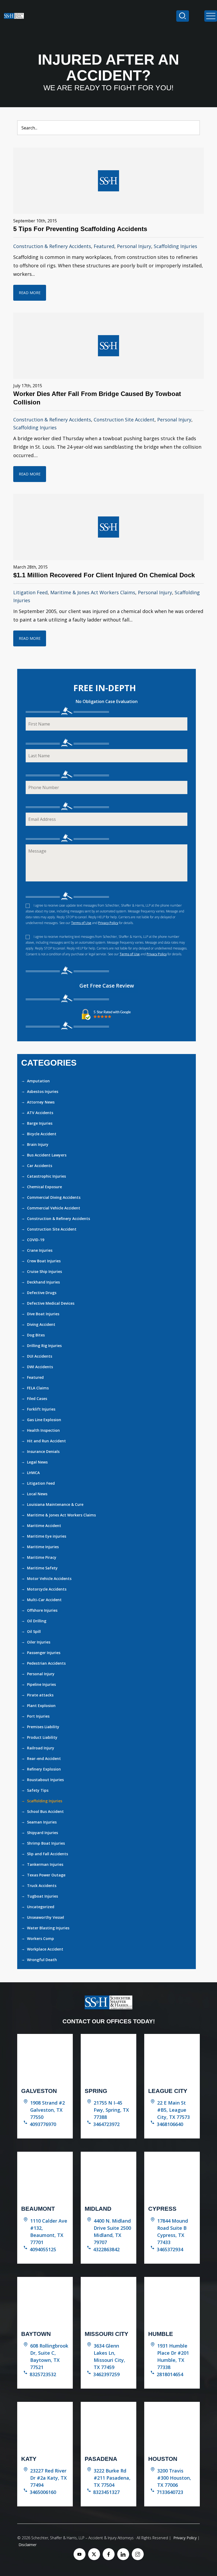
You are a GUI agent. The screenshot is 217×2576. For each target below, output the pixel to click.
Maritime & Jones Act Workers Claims (93, 592)
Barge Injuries (40, 1123)
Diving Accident (41, 1324)
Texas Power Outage (46, 1875)
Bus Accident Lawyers (47, 1155)
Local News (37, 1494)
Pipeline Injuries (41, 1684)
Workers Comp (40, 1938)
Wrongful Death (42, 1960)
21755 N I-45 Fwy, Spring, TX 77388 (111, 2110)
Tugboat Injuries (42, 1896)
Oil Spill (34, 1631)
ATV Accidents (40, 1113)
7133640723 (170, 2492)
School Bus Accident (45, 1811)
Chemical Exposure (44, 1187)
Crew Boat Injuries (44, 1261)
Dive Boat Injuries (43, 1314)
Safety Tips (38, 1790)
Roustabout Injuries (45, 1780)
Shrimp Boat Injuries (46, 1843)
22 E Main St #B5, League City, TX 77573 (173, 2110)
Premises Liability (43, 1727)
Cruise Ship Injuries (44, 1271)
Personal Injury (134, 246)
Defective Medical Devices (51, 1303)
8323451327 (106, 2492)
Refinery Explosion (44, 1769)
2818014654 (170, 2374)
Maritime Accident (44, 1526)
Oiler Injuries (39, 1642)
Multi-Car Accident (44, 1600)
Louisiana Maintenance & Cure (55, 1504)
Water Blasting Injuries (48, 1928)
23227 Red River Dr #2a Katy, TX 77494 (48, 2478)
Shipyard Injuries (42, 1833)
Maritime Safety (42, 1568)
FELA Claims (38, 1388)
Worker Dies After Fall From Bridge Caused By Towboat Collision (97, 398)
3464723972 (106, 2124)
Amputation (38, 1081)
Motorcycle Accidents (47, 1589)
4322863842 (106, 2249)
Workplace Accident (45, 1949)
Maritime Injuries (43, 1547)
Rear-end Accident (44, 1758)
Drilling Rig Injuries (44, 1346)
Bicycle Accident (42, 1134)
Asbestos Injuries (43, 1091)
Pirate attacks (40, 1695)
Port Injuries (38, 1716)
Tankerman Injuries (45, 1864)
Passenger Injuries (44, 1653)
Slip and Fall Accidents (48, 1854)
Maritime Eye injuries (47, 1536)
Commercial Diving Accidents (54, 1197)
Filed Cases (37, 1399)
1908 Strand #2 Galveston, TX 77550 (48, 2110)
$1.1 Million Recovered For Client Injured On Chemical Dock (104, 575)
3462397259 (106, 2374)
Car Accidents (40, 1166)
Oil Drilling (37, 1621)
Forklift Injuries (41, 1409)
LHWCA (33, 1473)
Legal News (37, 1462)
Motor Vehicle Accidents (49, 1579)
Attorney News (41, 1102)
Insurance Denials (43, 1451)
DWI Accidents (40, 1367)
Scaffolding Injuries (175, 246)
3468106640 (170, 2124)
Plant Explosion (41, 1706)
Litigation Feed (30, 592)
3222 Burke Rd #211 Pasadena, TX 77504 (112, 2478)
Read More (30, 293)
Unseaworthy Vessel (46, 1917)
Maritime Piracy (42, 1557)
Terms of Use (81, 923)
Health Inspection (43, 1430)
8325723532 (43, 2374)
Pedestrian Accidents (46, 1663)
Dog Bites (36, 1335)
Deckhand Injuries (43, 1282)
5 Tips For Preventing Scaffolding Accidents (80, 229)
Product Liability (42, 1737)
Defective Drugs (42, 1293)
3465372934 (170, 2249)
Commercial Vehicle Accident (54, 1208)
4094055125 (43, 2249)
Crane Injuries (40, 1250)
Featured (104, 246)
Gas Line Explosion (44, 1420)
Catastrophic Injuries (46, 1176)
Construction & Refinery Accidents (52, 246)
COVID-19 (36, 1240)
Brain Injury (38, 1144)
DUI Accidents (40, 1356)
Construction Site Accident (124, 420)
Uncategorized (41, 1907)
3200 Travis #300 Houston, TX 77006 (174, 2478)
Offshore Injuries (42, 1610)
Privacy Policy (108, 923)
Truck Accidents (42, 1886)
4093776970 (43, 2124)
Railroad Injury (41, 1748)
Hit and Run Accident (46, 1441)
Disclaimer (28, 2545)
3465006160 (43, 2492)
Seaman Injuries (42, 1822)
